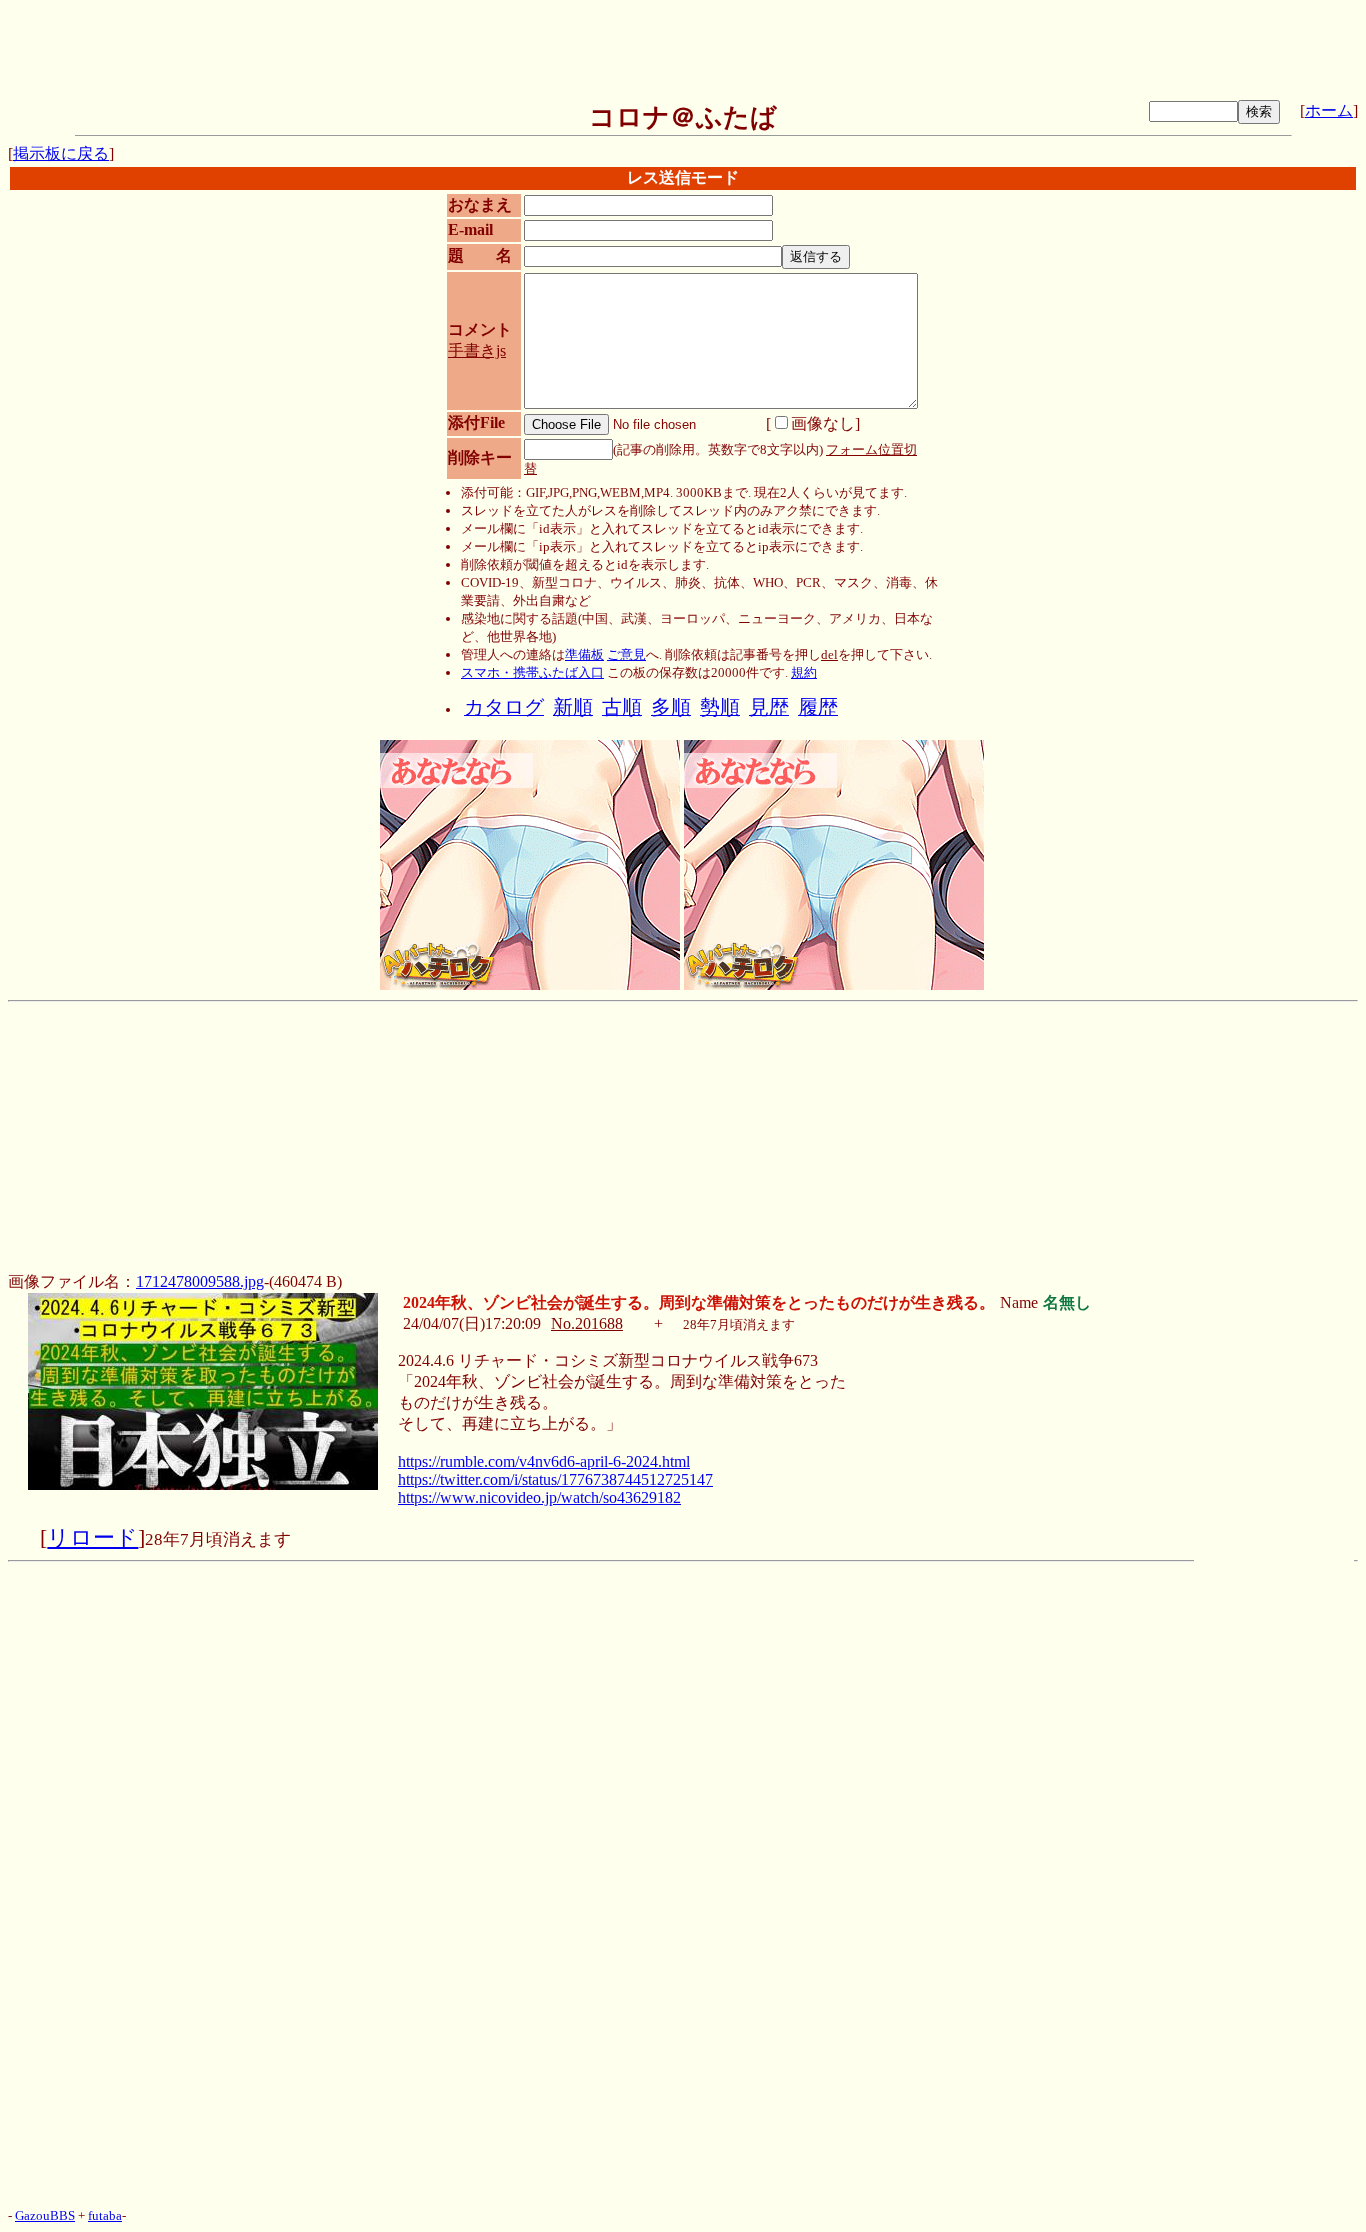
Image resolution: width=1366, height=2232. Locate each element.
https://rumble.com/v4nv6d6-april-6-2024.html (544, 1461)
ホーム (1329, 110)
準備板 (584, 654)
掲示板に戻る (61, 153)
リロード (92, 1538)
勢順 (720, 707)
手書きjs (477, 350)
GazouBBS (45, 2215)
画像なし (823, 423)
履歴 (818, 707)
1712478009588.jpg (200, 1281)
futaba (105, 2215)
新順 (573, 707)
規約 (804, 672)
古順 (622, 707)
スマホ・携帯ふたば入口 (532, 672)
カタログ (504, 707)
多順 (671, 707)
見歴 (769, 707)
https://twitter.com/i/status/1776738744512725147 (555, 1479)
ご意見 (626, 654)
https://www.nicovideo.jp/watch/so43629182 (539, 1497)
